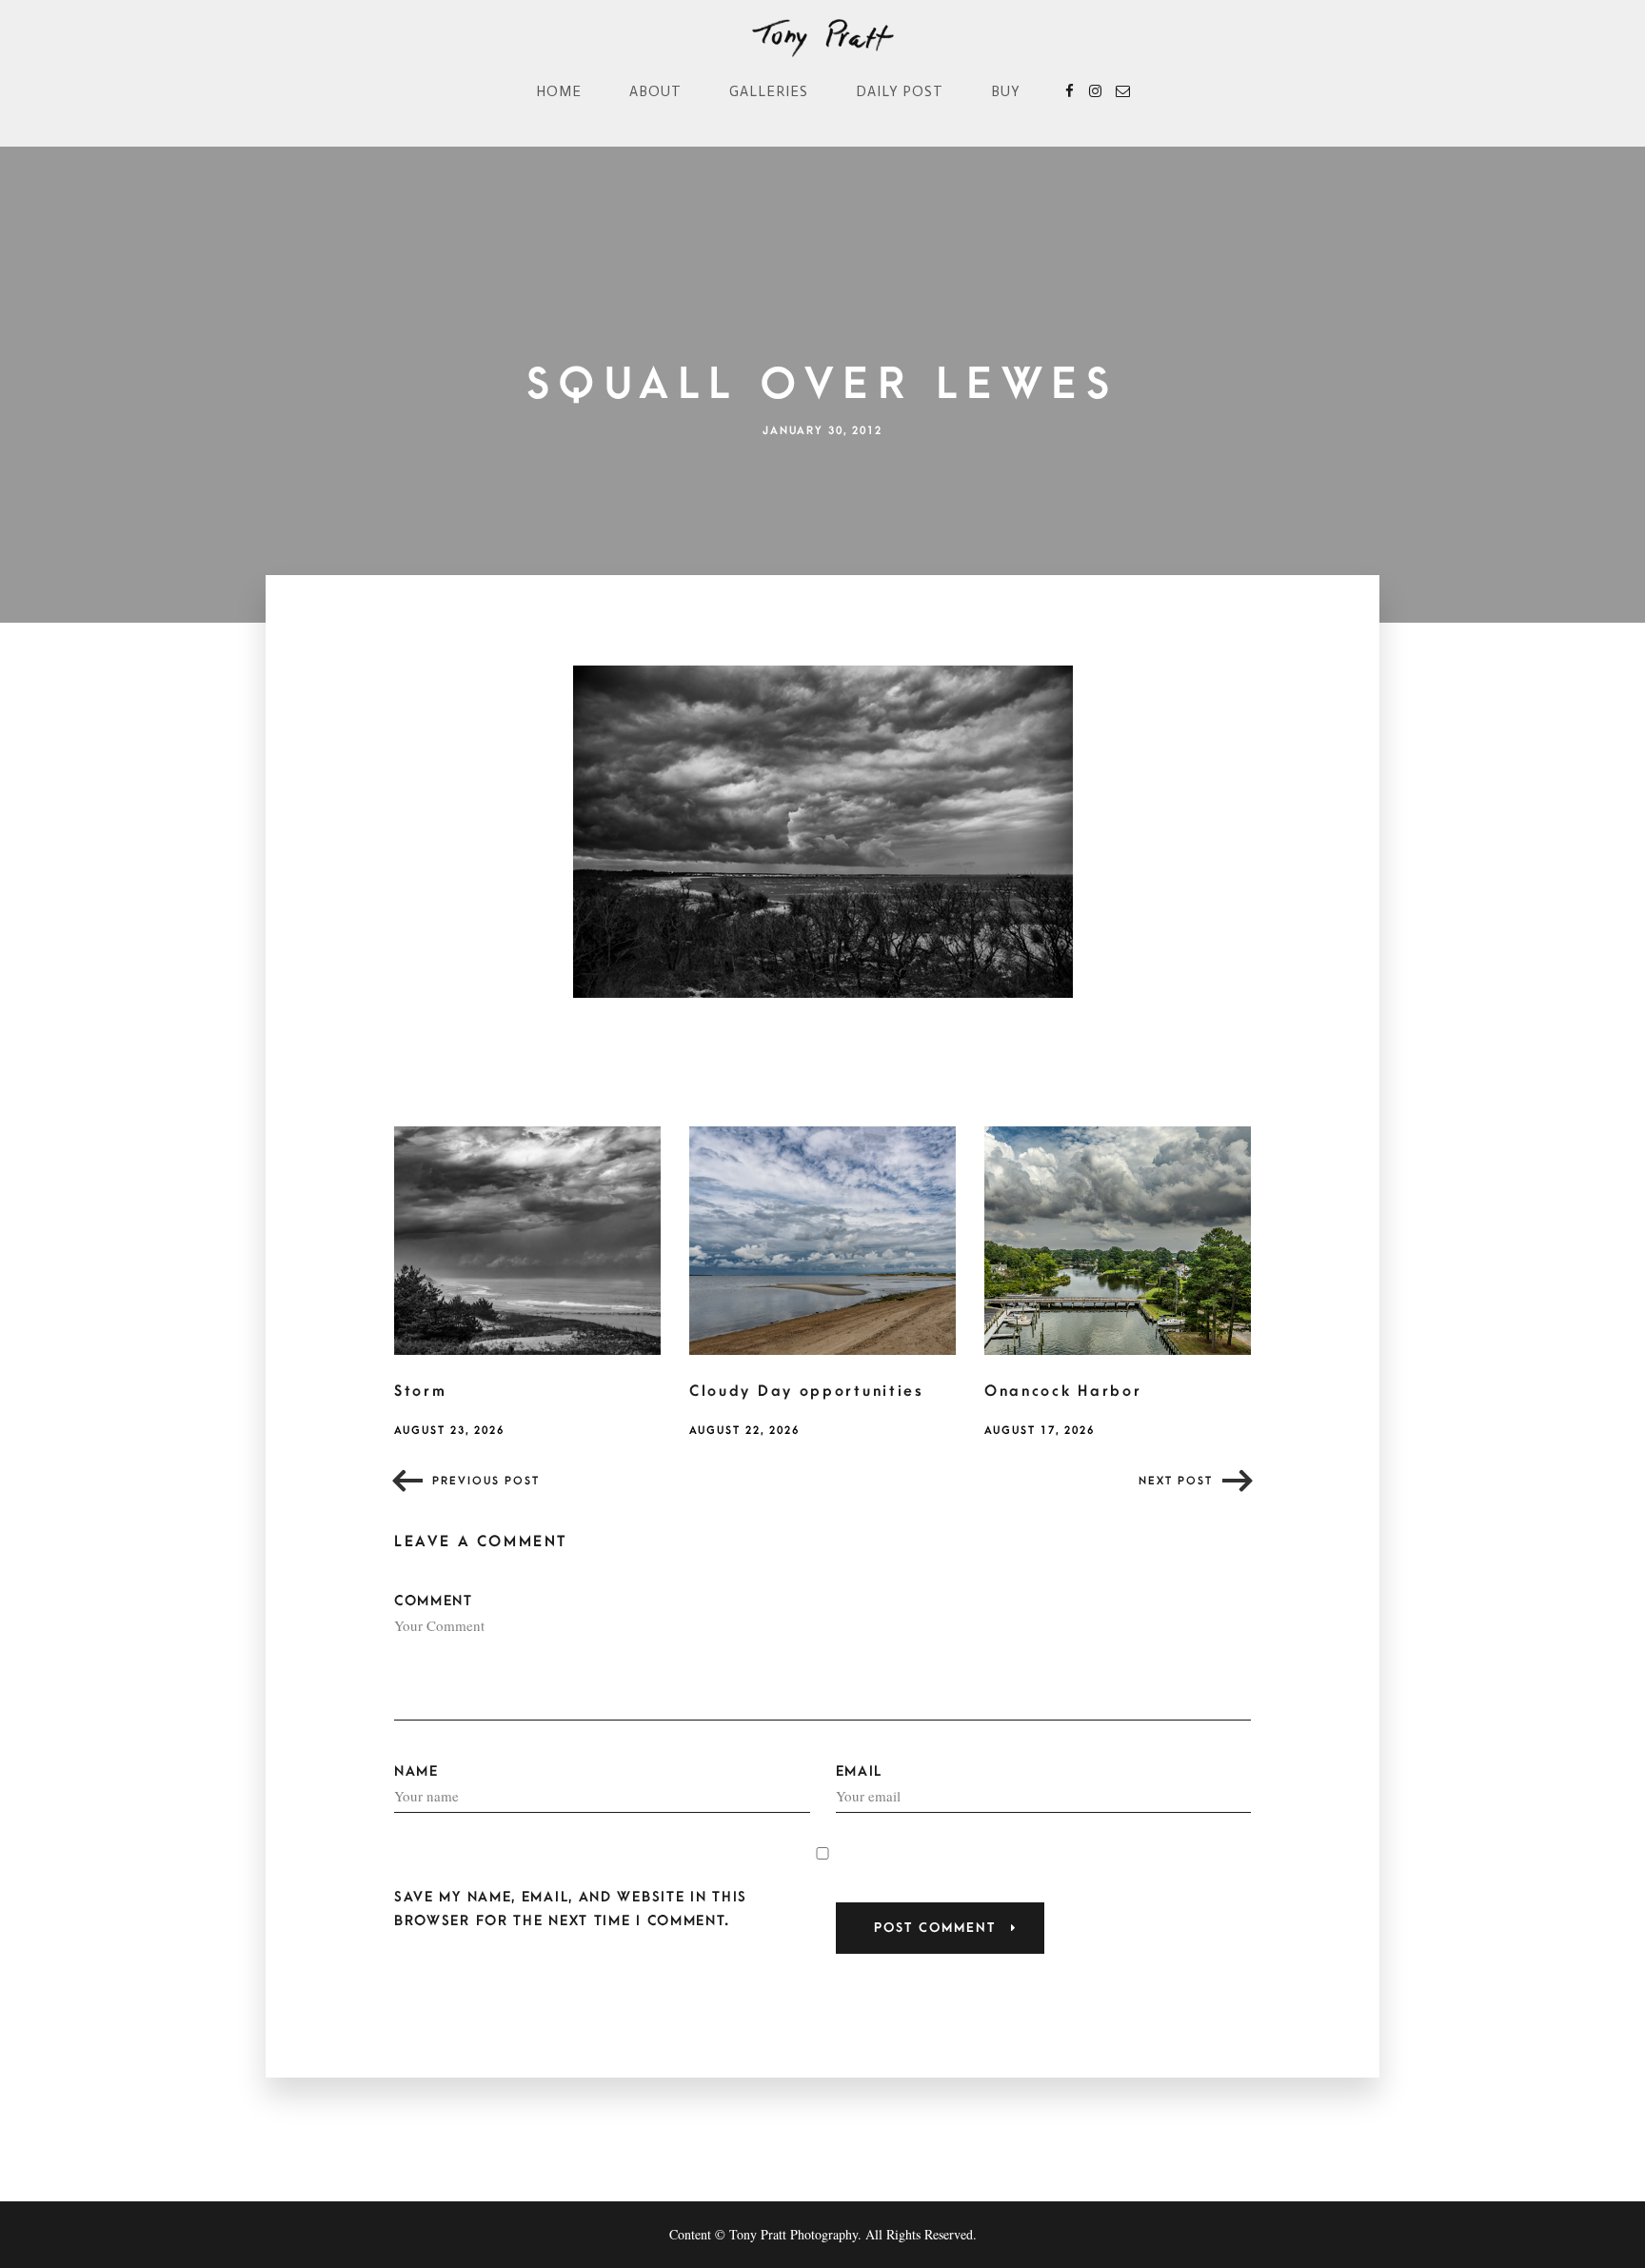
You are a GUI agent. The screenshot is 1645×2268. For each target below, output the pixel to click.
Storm (421, 1391)
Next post (1176, 1481)
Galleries (769, 91)
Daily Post (900, 91)
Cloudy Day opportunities (807, 1391)
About (655, 91)
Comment (434, 1601)
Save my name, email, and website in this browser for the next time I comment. (571, 1909)
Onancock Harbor (1063, 1391)
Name (416, 1771)
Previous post (486, 1481)
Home (559, 91)
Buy (1006, 91)
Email (860, 1771)
